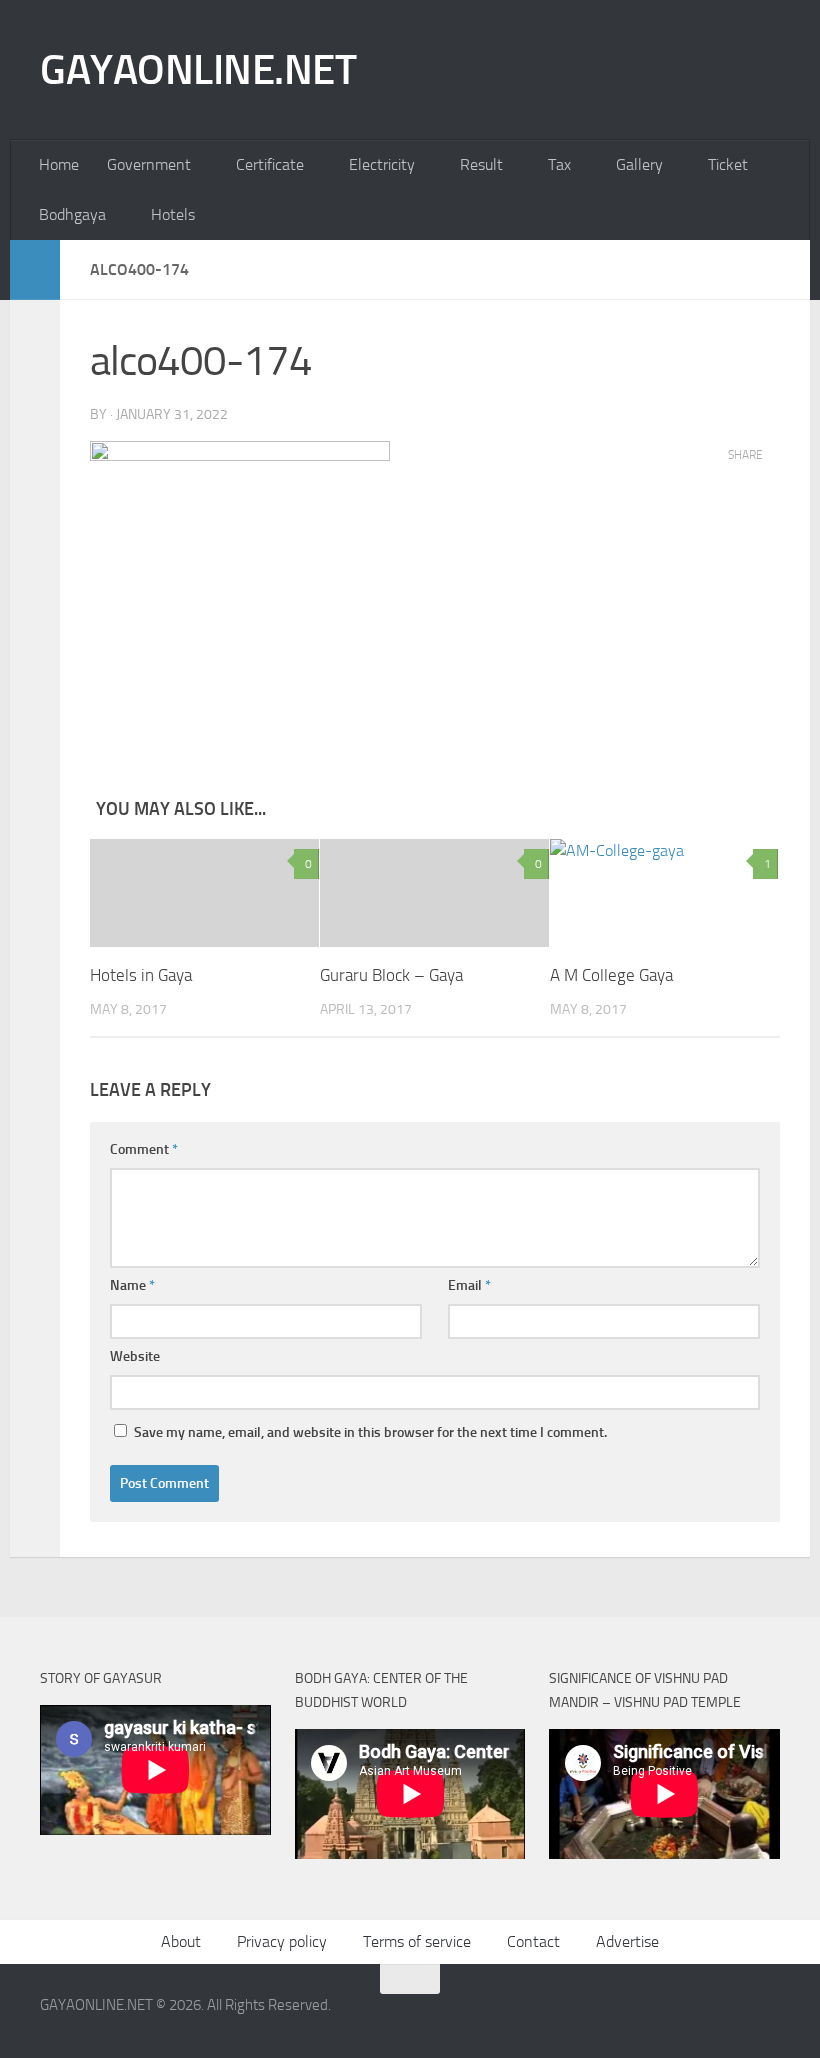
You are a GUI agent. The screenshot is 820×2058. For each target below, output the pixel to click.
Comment (144, 1149)
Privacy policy (282, 1941)
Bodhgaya (72, 214)
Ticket (728, 164)
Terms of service (417, 1941)
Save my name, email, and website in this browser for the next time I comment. (370, 1432)
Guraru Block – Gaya (391, 975)
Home (59, 164)
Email (469, 1285)
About (181, 1941)
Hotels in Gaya (141, 975)
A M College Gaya (611, 975)
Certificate (270, 164)
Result (481, 164)
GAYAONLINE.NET (198, 70)
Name (132, 1285)
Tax (559, 164)
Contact (533, 1941)
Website (135, 1356)
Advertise (627, 1941)
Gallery (639, 164)
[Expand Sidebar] (35, 270)
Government (149, 164)
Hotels (173, 214)
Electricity (382, 164)
